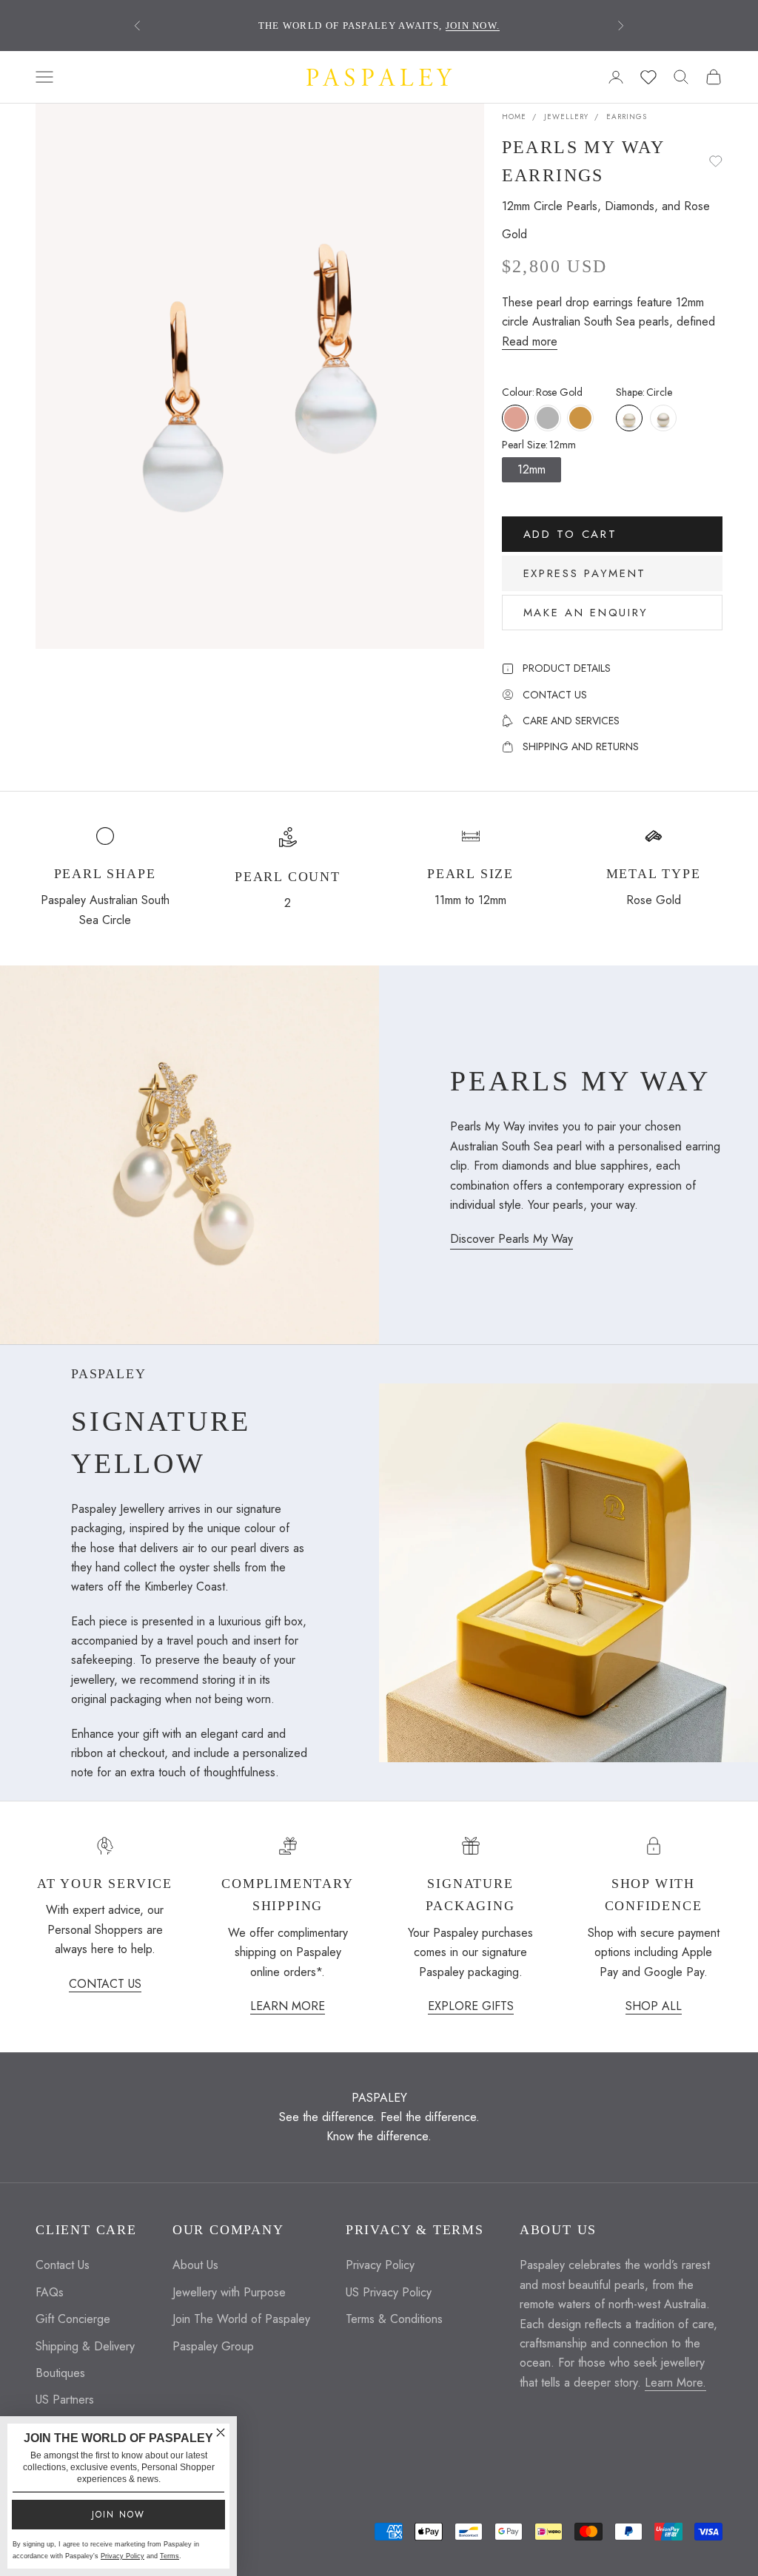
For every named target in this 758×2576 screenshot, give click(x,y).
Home (514, 117)
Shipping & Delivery (85, 2346)
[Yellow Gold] (580, 418)
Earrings (627, 117)
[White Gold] (548, 418)
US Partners (65, 2400)
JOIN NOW (118, 2515)
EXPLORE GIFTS (471, 2006)
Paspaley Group (213, 2346)
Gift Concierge (73, 2319)
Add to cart (570, 534)
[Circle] (629, 418)
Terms (170, 2556)
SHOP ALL (654, 2006)
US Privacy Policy (389, 2292)
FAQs (50, 2292)
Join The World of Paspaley (241, 2319)
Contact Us (63, 2265)
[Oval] (663, 418)
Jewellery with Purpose (229, 2292)
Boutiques (60, 2373)
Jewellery (566, 117)
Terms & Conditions (394, 2319)
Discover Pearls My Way (512, 1239)
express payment (585, 573)
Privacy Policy (380, 2265)
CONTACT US (105, 1984)
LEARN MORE (288, 2006)
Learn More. (675, 2383)
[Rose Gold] (515, 418)
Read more (530, 341)
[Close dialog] (221, 2432)
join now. (473, 26)
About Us (195, 2265)
